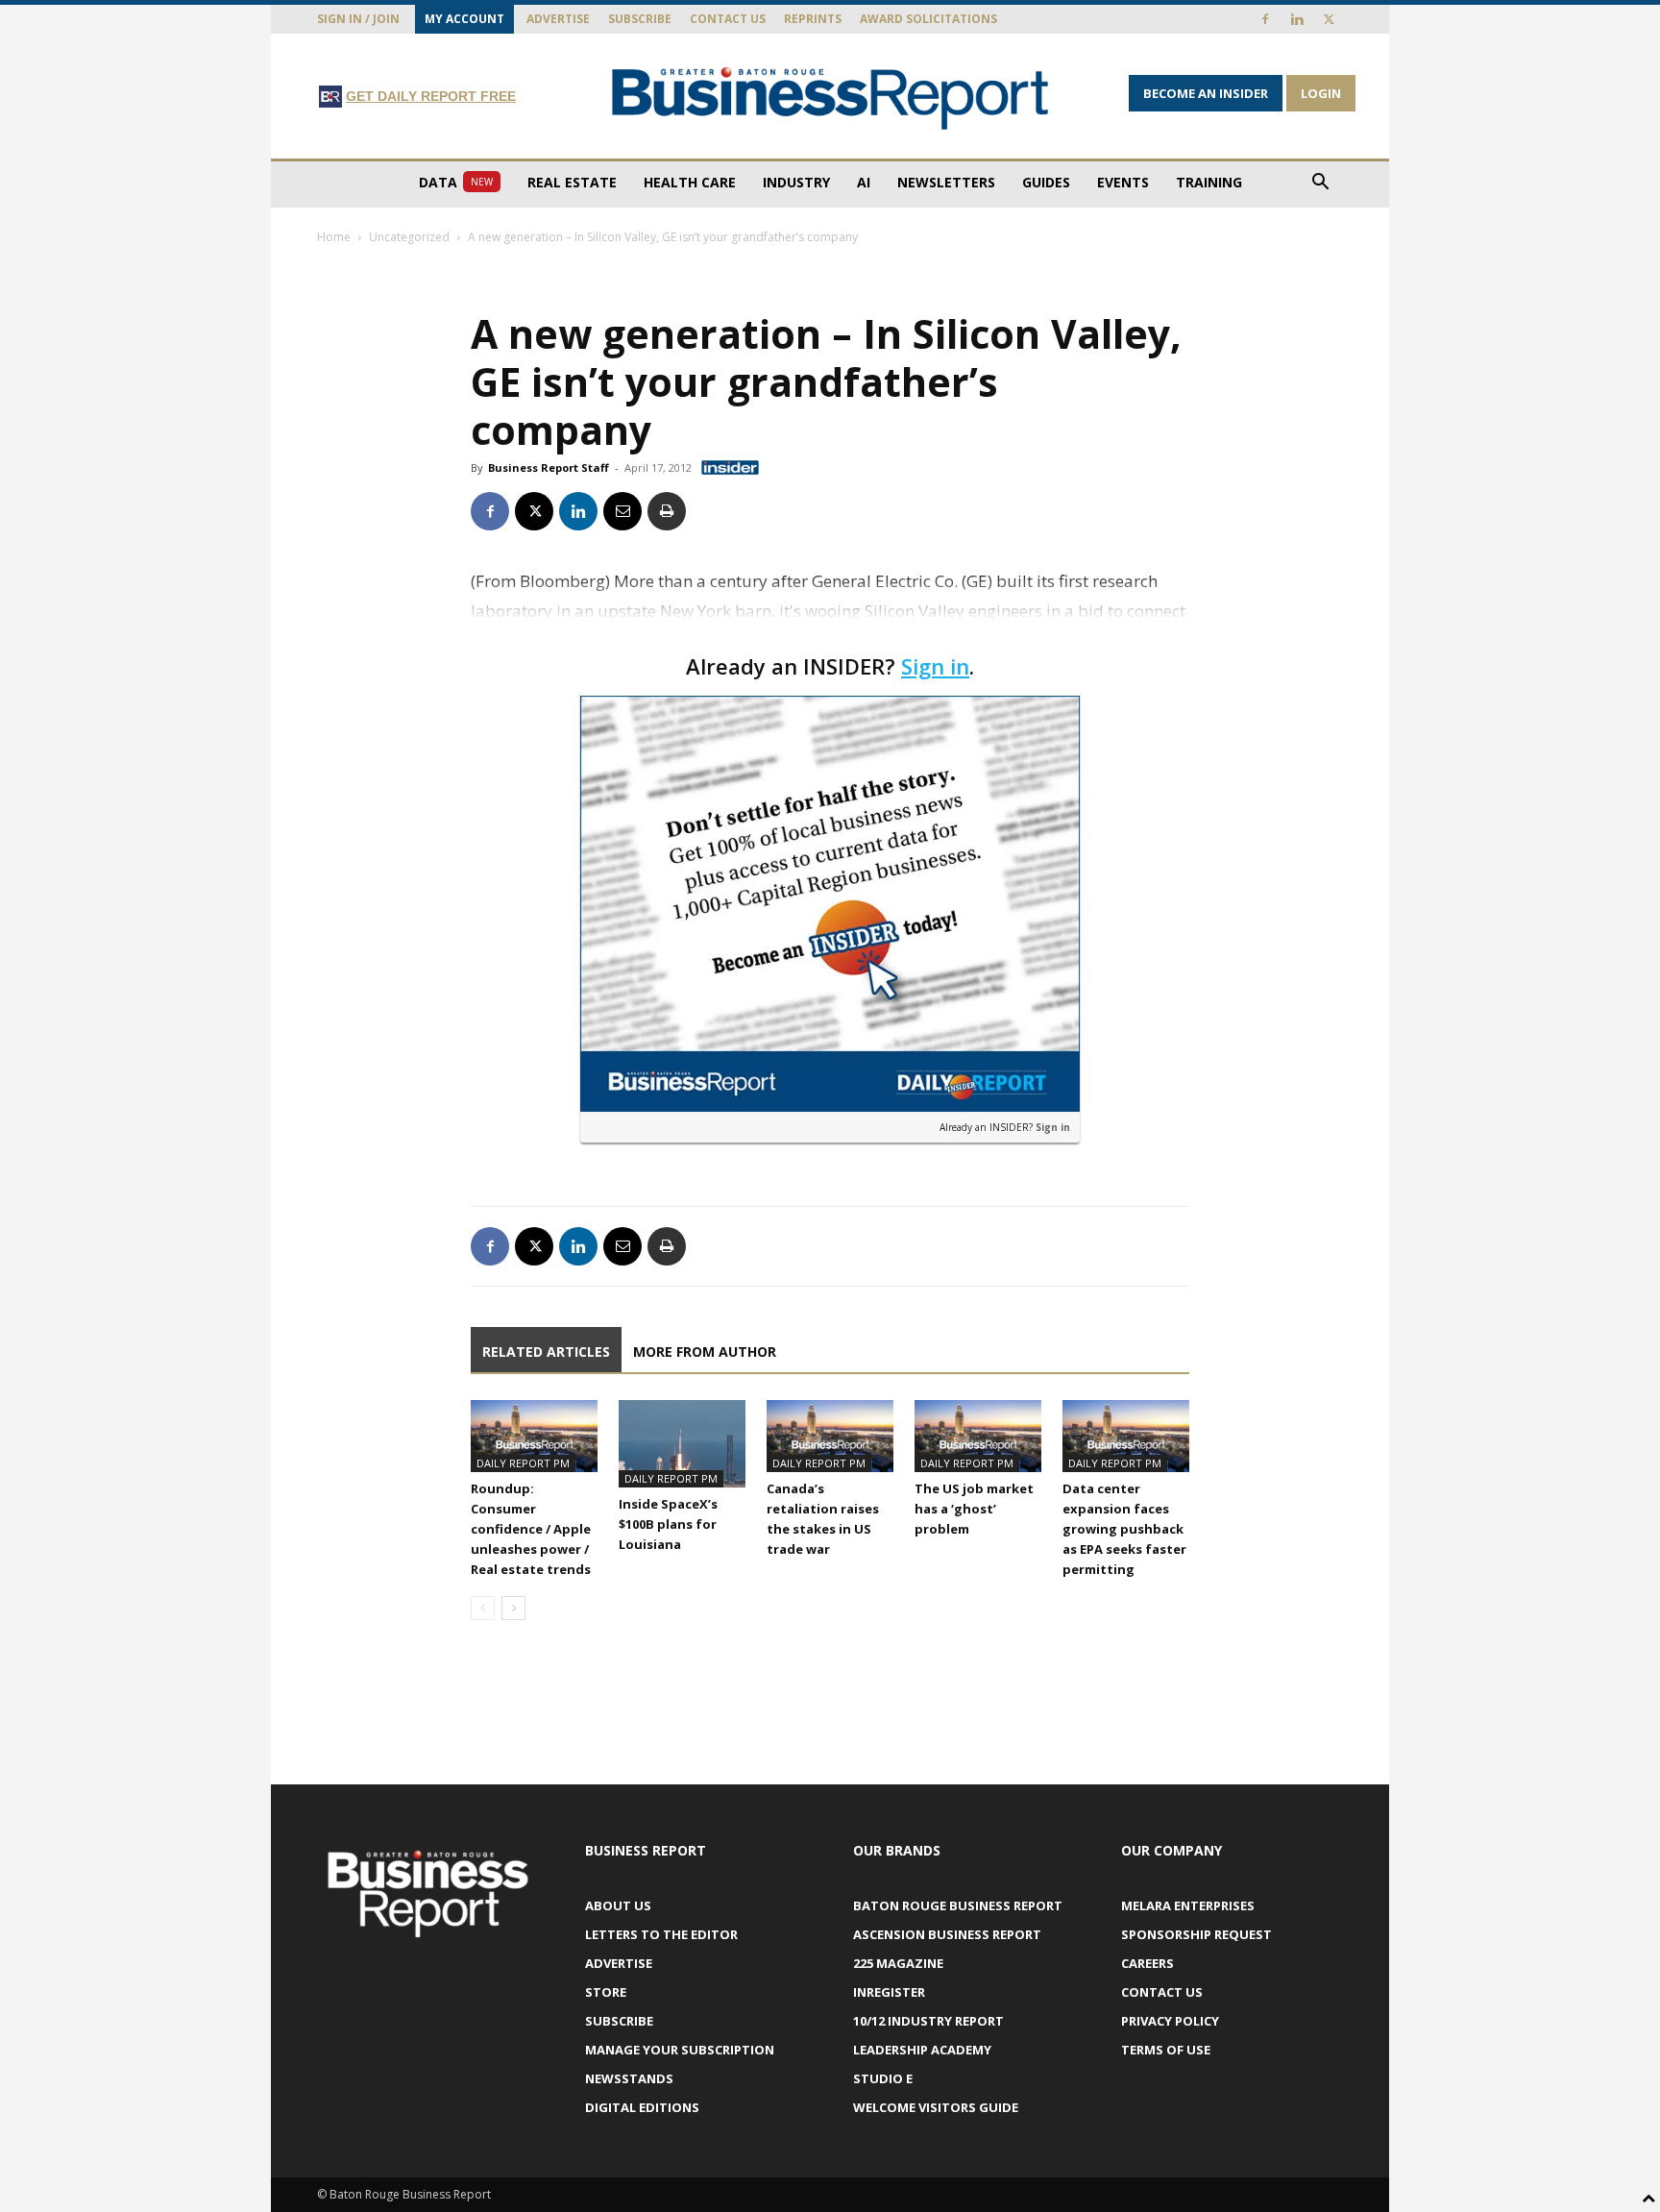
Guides (1046, 182)
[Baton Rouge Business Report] (830, 98)
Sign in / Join (358, 19)
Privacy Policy (1170, 2021)
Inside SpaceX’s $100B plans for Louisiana (668, 1524)
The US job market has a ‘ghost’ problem (974, 1509)
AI (864, 182)
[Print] (667, 511)
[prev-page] (483, 1608)
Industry (796, 182)
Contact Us (728, 19)
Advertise (558, 19)
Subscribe (640, 19)
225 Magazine (898, 1963)
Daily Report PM (523, 1463)
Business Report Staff (549, 467)
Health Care (690, 182)
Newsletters (946, 182)
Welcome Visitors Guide (936, 2107)
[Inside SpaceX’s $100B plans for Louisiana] (682, 1444)
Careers (1147, 1963)
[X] (1329, 19)
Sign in (935, 666)
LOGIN (1321, 93)
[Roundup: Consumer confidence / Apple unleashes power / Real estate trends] (534, 1436)
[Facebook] (1265, 19)
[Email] (622, 511)
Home (334, 237)
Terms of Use (1166, 2050)
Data (456, 182)
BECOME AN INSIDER (1206, 93)
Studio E (883, 2078)
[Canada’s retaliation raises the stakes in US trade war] (830, 1436)
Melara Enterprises (1188, 1905)
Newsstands (629, 2078)
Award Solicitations (928, 19)
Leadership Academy (922, 2050)
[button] (1320, 184)
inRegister (889, 1992)
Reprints (813, 19)
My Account (464, 19)
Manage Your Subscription (680, 2050)
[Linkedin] (1297, 19)
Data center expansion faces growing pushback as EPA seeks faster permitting (1124, 1529)
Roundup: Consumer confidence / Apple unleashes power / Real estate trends (531, 1529)
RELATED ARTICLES (546, 1352)
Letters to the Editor (661, 1934)
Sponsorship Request (1196, 1934)
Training (1209, 182)
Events (1123, 182)
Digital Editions (642, 2107)
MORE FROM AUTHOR (705, 1352)
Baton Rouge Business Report (958, 1905)
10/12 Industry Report (928, 2021)
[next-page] (513, 1608)
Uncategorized (409, 237)
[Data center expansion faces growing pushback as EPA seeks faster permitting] (1126, 1436)
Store (606, 1992)
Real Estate (572, 182)
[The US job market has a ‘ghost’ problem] (978, 1436)
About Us (618, 1905)
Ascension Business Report (947, 1934)
